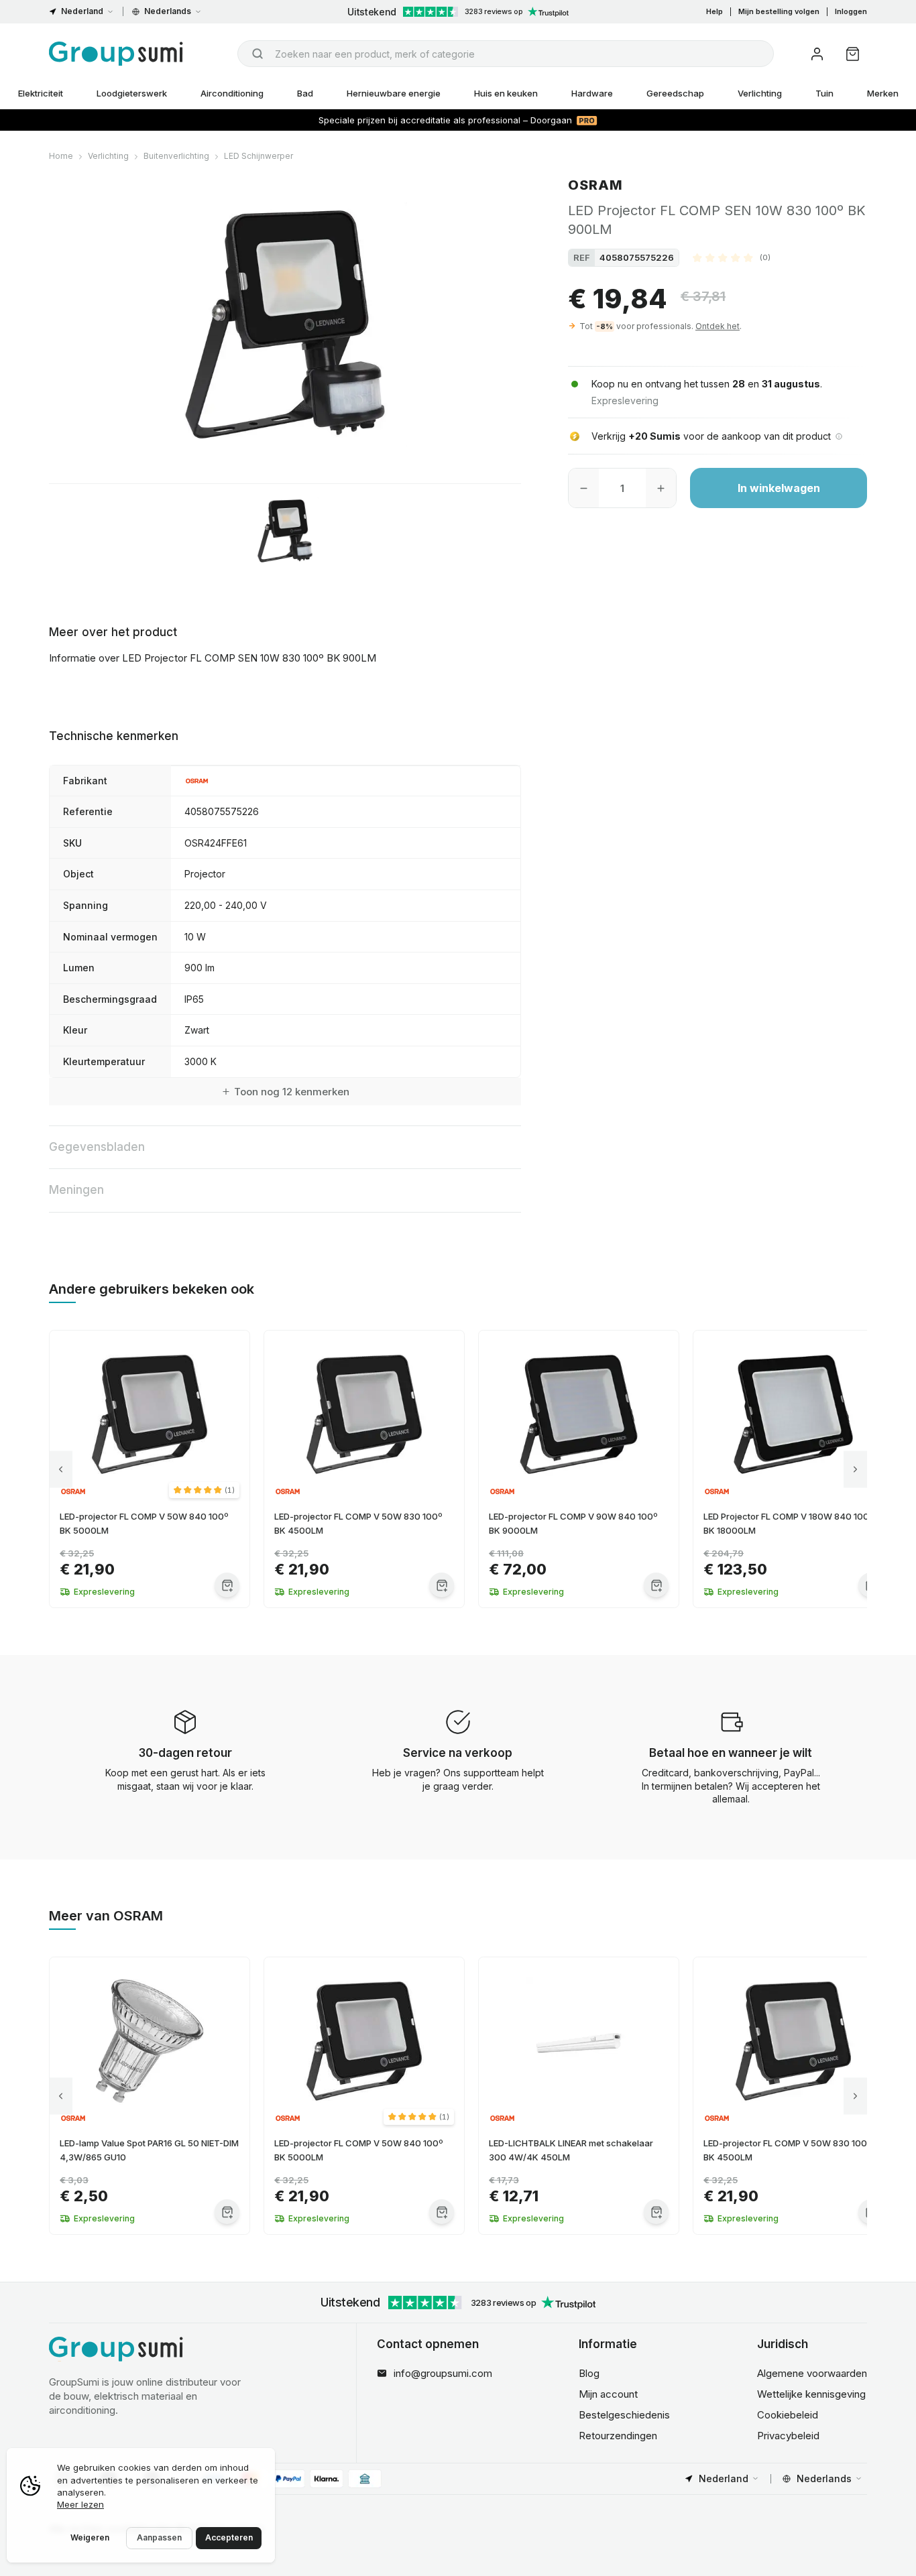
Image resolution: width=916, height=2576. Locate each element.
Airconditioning (232, 93)
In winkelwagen (779, 488)
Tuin (824, 93)
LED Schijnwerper (259, 156)
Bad (305, 93)
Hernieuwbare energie (394, 93)
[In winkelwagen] (227, 1585)
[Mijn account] (817, 54)
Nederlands (168, 11)
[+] (661, 488)
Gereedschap (675, 93)
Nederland (82, 11)
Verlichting (760, 93)
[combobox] (506, 54)
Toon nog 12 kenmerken (292, 1092)
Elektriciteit (41, 93)
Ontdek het (718, 326)
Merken (883, 93)
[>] (855, 1469)
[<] (61, 1469)
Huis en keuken (506, 93)
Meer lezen (80, 2504)
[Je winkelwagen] (853, 54)
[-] (584, 488)
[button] (732, 257)
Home (61, 156)
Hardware (592, 93)
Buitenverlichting (176, 156)
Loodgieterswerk (132, 93)
